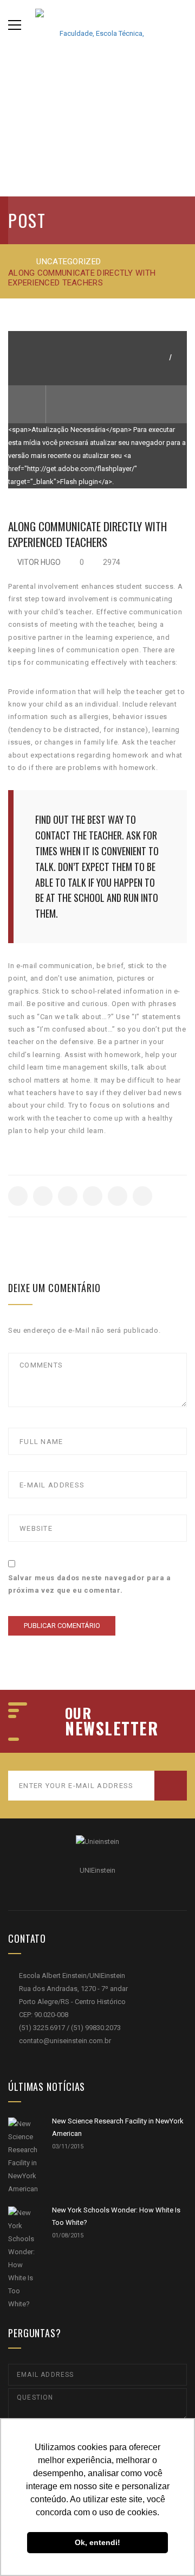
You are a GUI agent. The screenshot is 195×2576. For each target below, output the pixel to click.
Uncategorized (69, 262)
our (78, 1713)
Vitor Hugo (39, 562)
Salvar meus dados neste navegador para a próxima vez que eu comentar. (90, 1584)
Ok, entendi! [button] (97, 2542)
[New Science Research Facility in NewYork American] (23, 2157)
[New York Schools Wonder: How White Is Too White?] (23, 2259)
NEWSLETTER (112, 1728)
